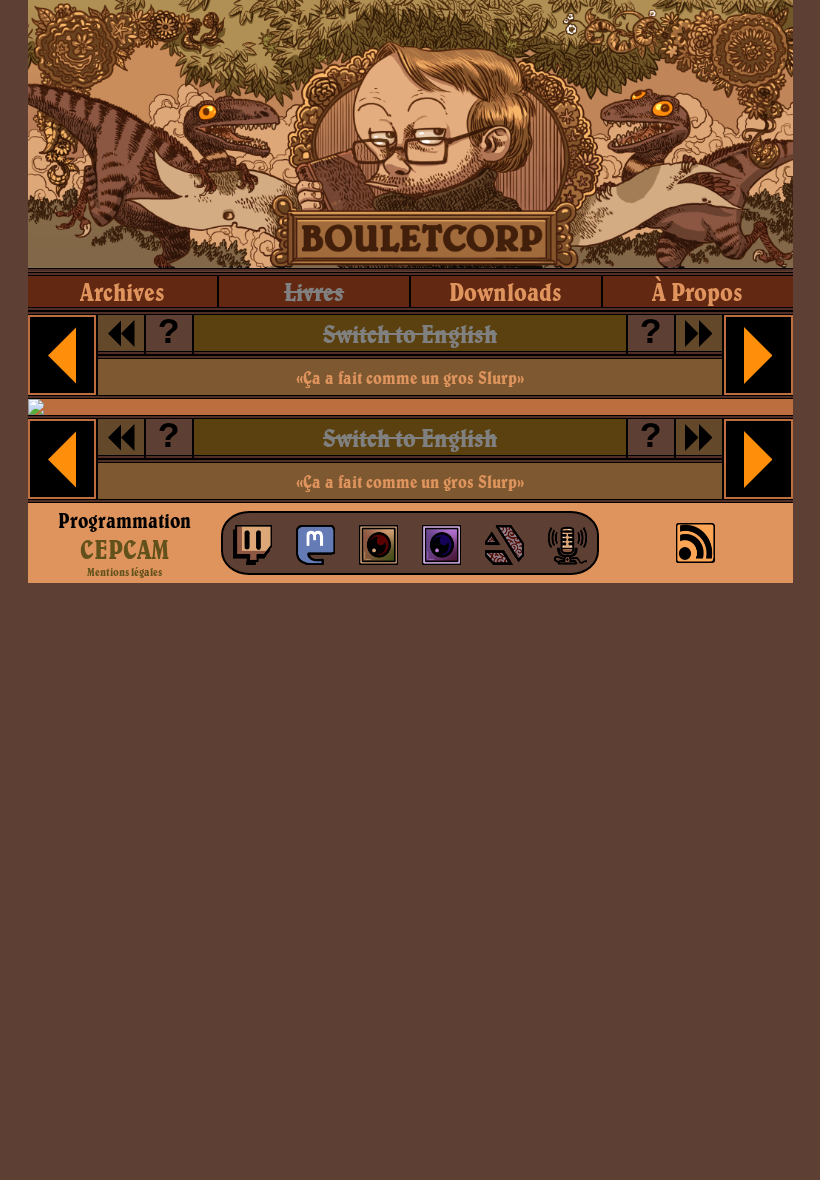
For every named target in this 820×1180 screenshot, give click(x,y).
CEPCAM (124, 549)
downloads (505, 291)
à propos (697, 291)
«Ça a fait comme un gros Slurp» (410, 377)
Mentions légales (124, 572)
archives (122, 291)
